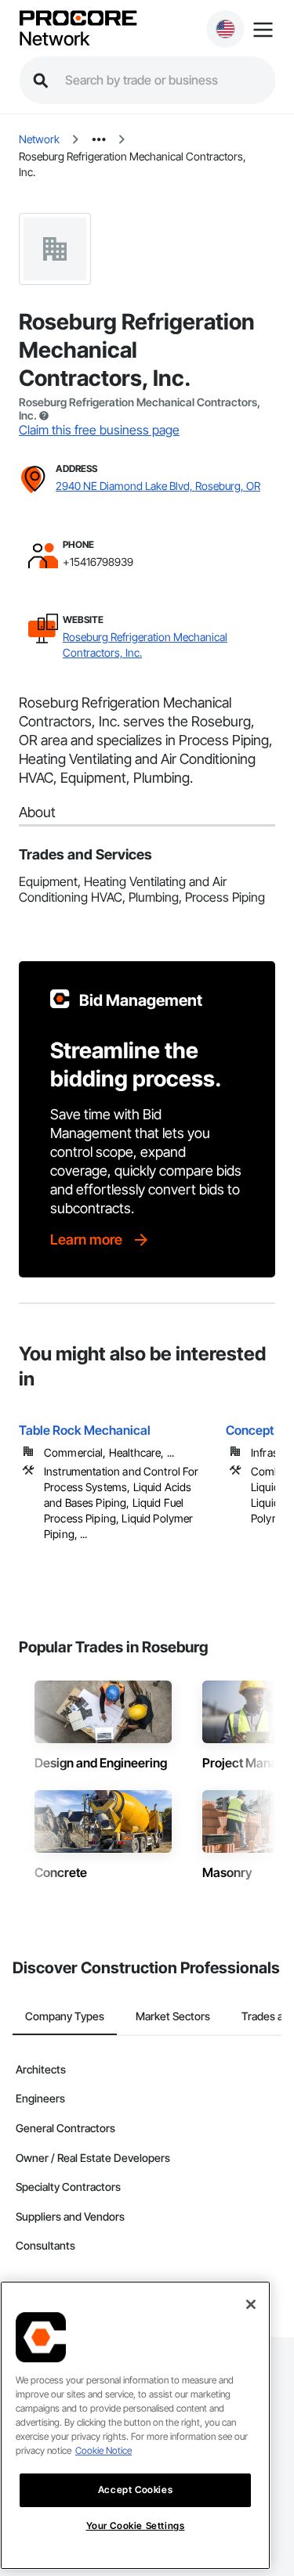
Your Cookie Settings (136, 2526)
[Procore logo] (78, 19)
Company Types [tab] (65, 2016)
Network (54, 39)
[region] (135, 2425)
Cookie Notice (103, 2450)
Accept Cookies (135, 2490)
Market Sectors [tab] (173, 2016)
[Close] (251, 2304)
